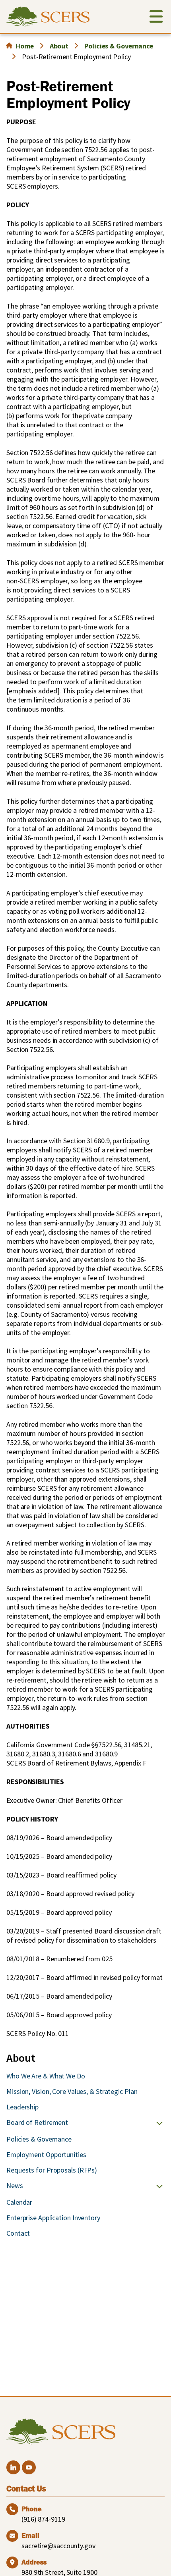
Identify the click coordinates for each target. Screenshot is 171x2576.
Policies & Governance (119, 46)
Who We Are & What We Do (46, 2076)
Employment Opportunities (46, 2154)
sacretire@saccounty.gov (58, 2546)
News (15, 2185)
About (59, 46)
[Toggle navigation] (156, 18)
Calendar (19, 2202)
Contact (18, 2233)
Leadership (22, 2107)
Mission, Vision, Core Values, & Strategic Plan (72, 2091)
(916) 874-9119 (43, 2519)
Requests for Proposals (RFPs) (52, 2170)
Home (25, 46)
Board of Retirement (37, 2122)
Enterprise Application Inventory (53, 2218)
